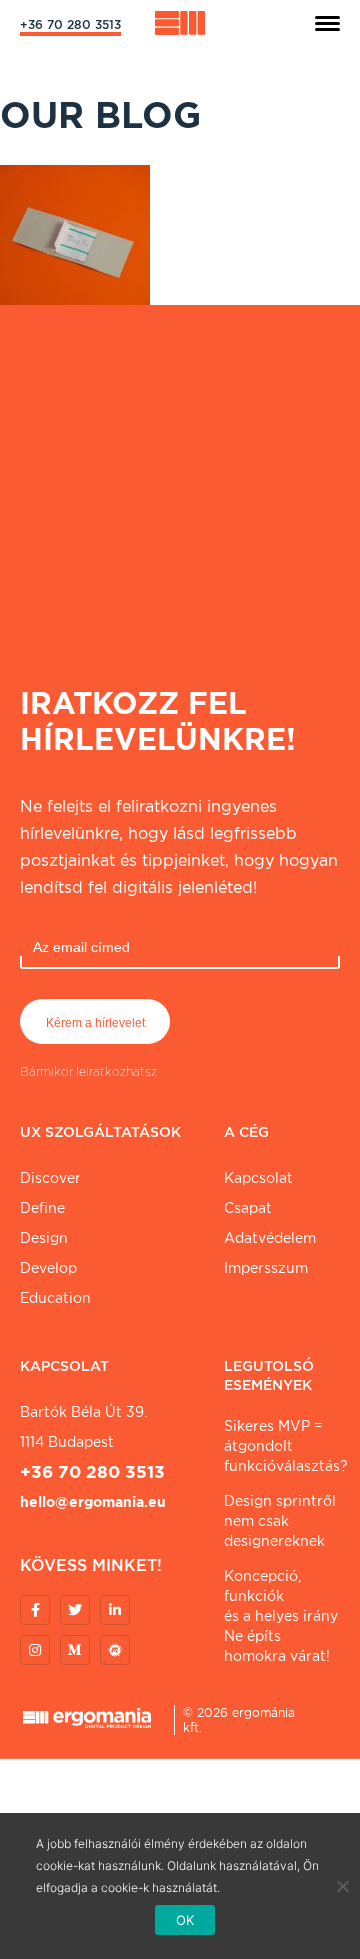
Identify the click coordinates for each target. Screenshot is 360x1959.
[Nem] (342, 1886)
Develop (48, 1268)
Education (55, 1298)
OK (185, 1920)
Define (42, 1208)
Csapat (248, 1208)
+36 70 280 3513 (70, 24)
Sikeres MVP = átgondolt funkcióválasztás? (282, 1446)
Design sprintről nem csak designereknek (280, 1521)
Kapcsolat (258, 1178)
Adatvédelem (270, 1238)
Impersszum (266, 1268)
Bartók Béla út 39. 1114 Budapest (83, 1427)
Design (44, 1238)
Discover (50, 1178)
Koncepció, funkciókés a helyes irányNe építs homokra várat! (281, 1616)
